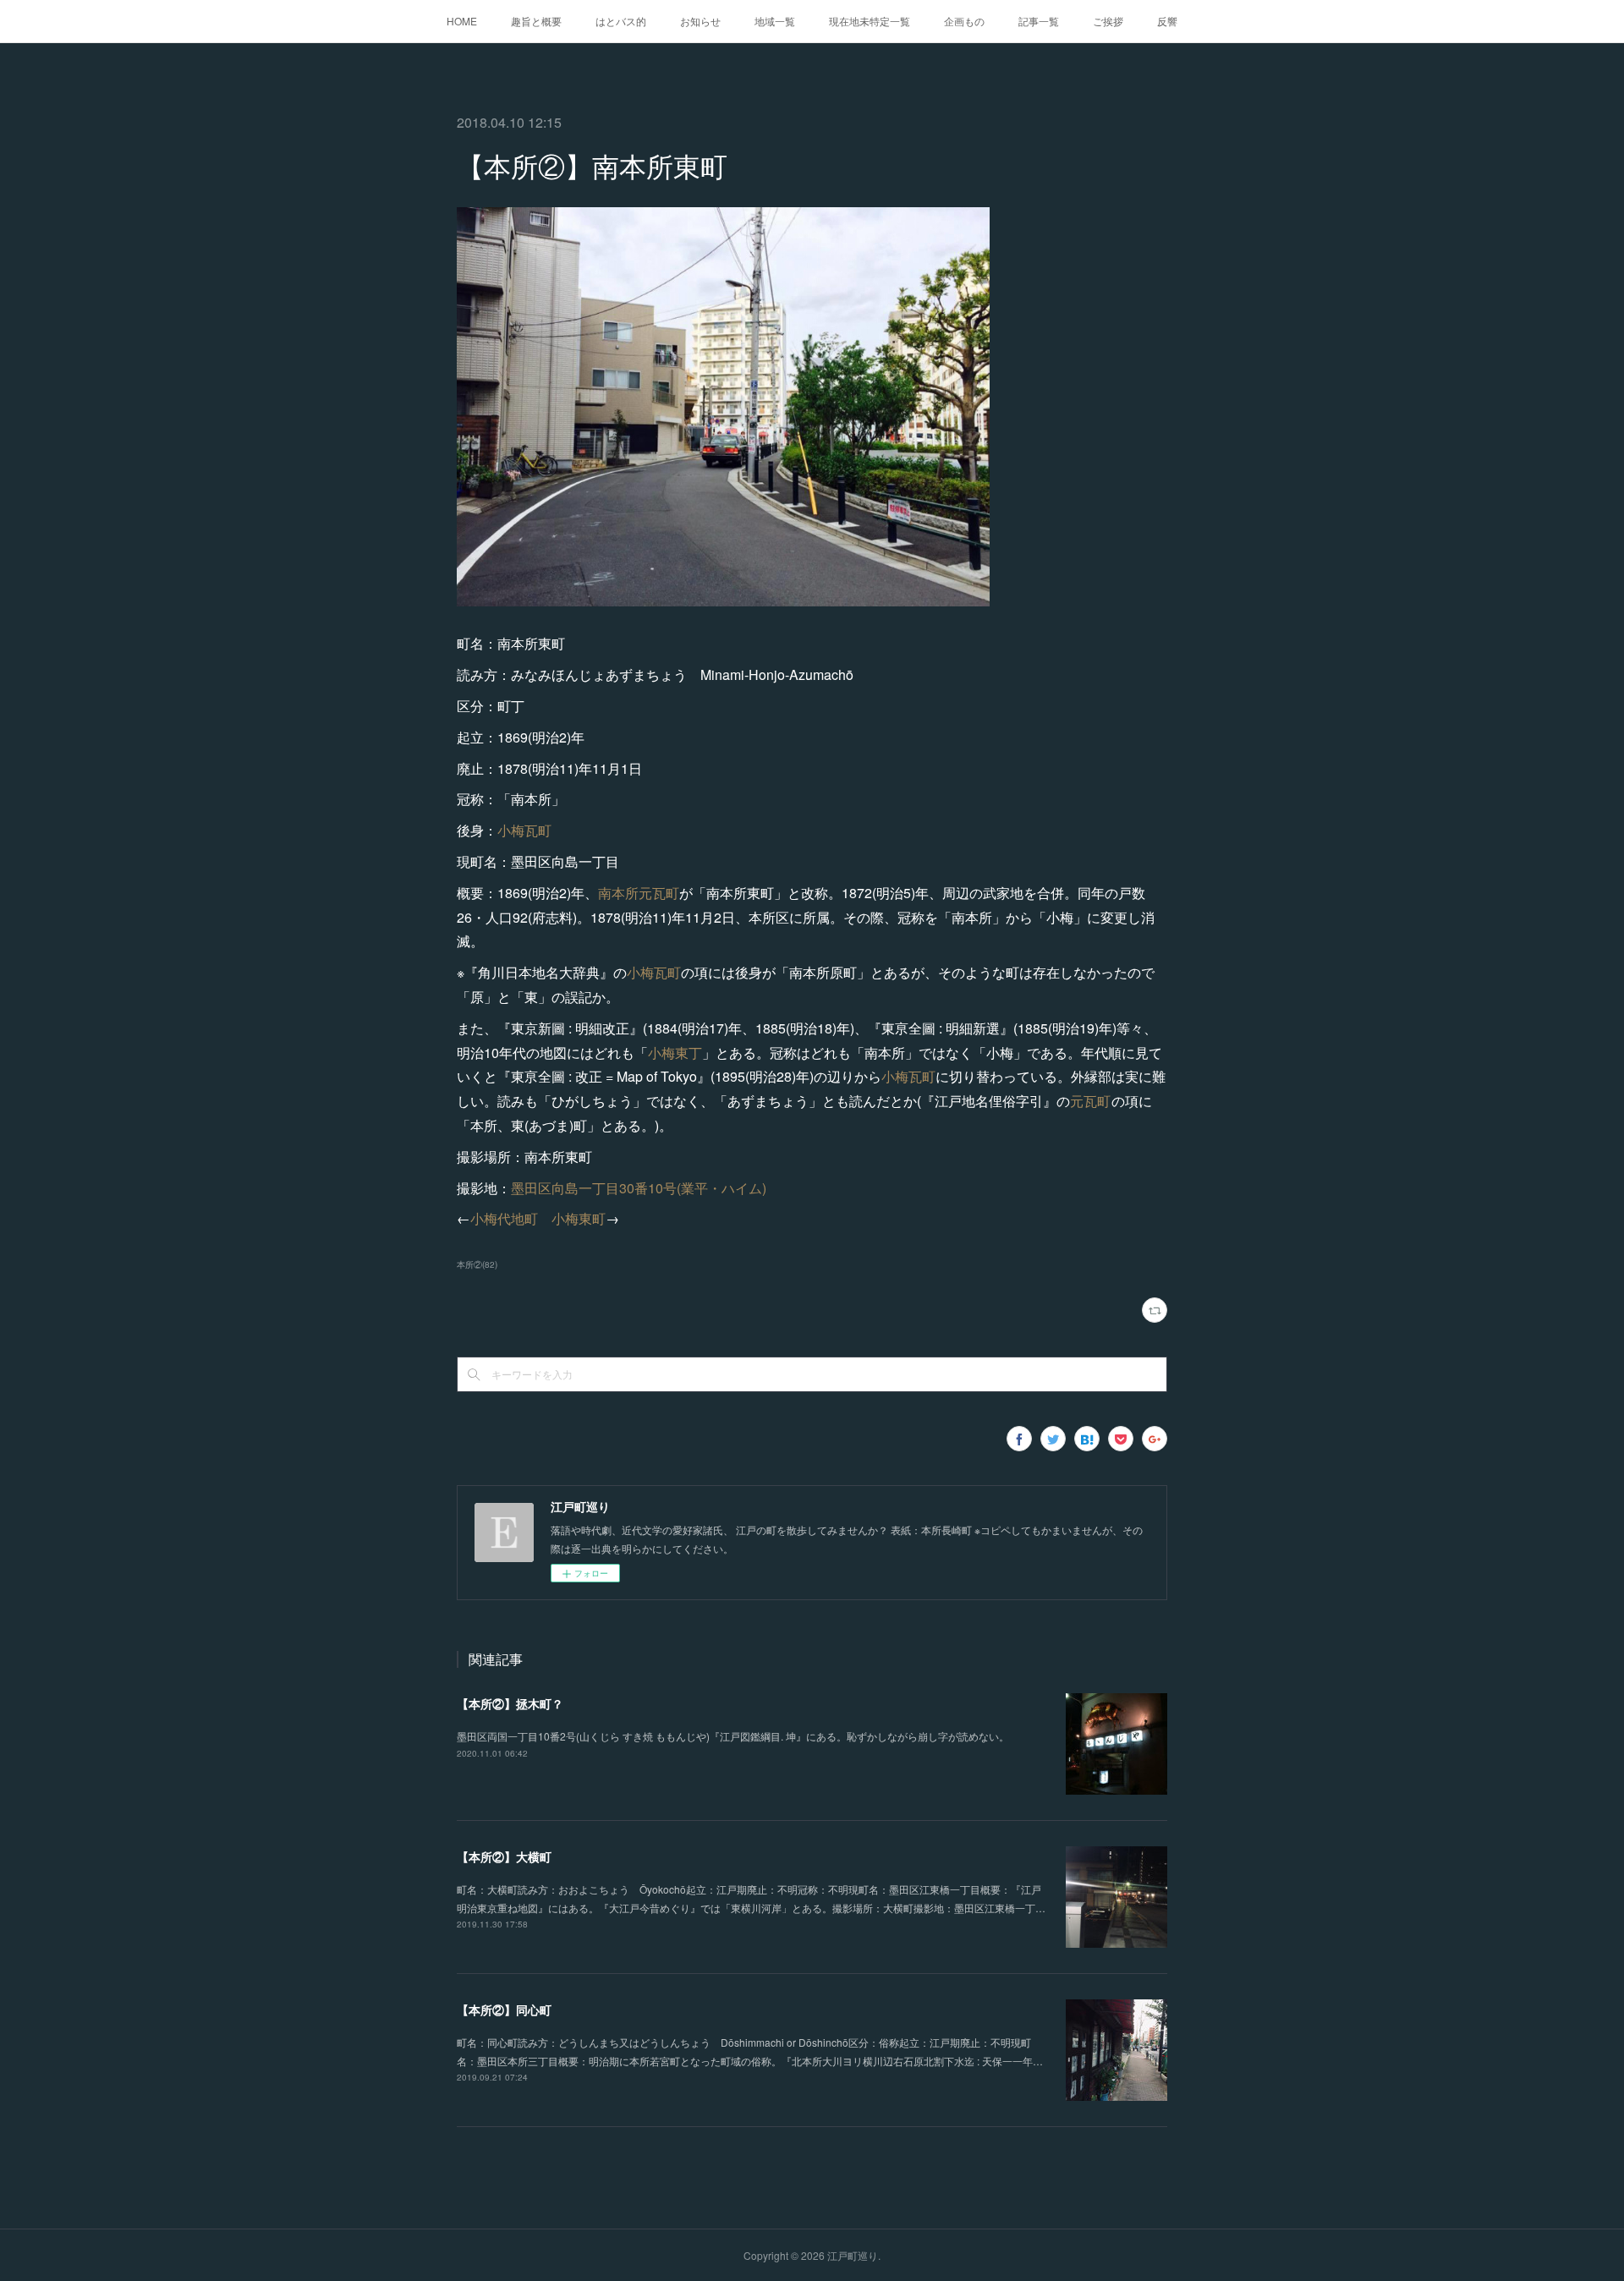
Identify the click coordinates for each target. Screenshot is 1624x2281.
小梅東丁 (675, 1053)
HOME (462, 21)
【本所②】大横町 (504, 1856)
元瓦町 (1091, 1101)
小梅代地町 (504, 1218)
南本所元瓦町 (639, 893)
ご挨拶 (1108, 21)
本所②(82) (477, 1264)
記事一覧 (1039, 21)
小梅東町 (579, 1218)
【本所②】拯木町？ (510, 1703)
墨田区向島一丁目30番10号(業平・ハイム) (639, 1188)
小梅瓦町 (524, 830)
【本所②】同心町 (504, 2010)
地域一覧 (775, 21)
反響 (1167, 21)
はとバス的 (621, 21)
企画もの (964, 21)
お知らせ (700, 21)
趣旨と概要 (536, 21)
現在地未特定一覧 (870, 21)
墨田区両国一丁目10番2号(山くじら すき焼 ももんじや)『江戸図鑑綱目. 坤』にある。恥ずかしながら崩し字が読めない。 (733, 1736)
